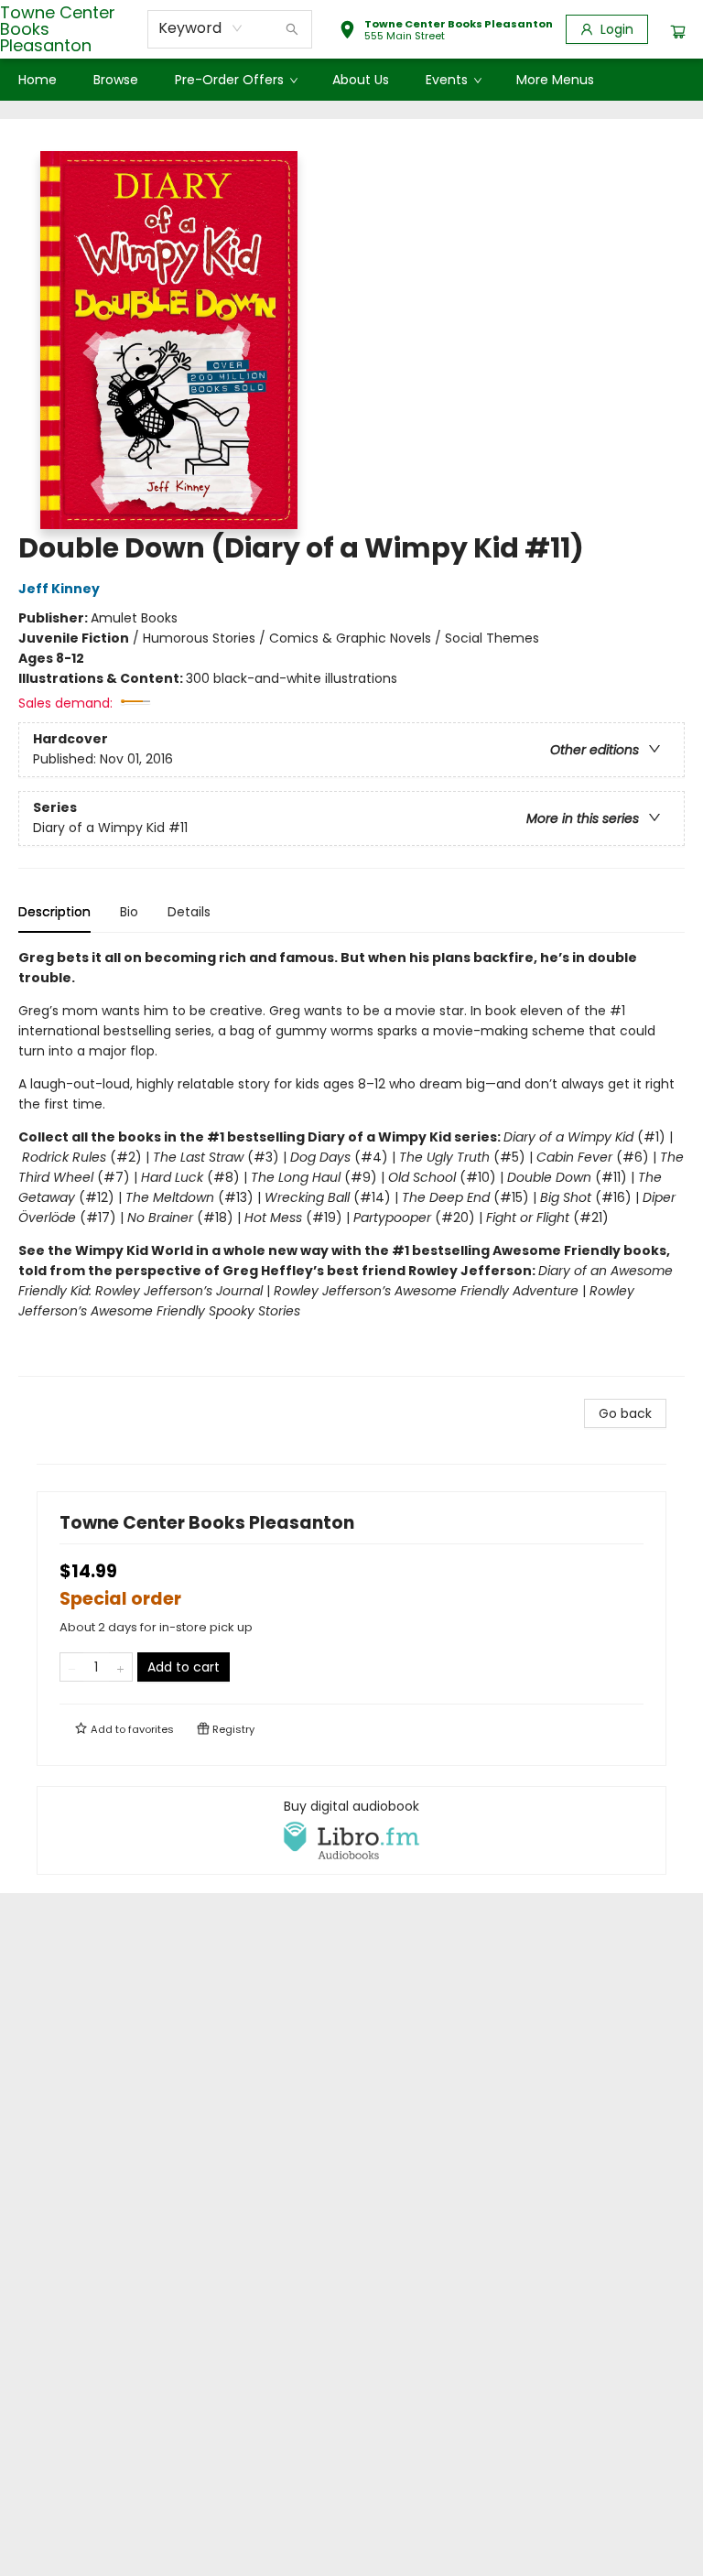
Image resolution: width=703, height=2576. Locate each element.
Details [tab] (189, 912)
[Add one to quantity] (120, 1667)
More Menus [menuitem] (555, 80)
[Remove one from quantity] (72, 1667)
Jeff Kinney (59, 589)
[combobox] (201, 28)
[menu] (351, 80)
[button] (446, 32)
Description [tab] (54, 912)
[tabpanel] (351, 1162)
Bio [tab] (129, 912)
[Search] (292, 29)
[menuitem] (38, 80)
